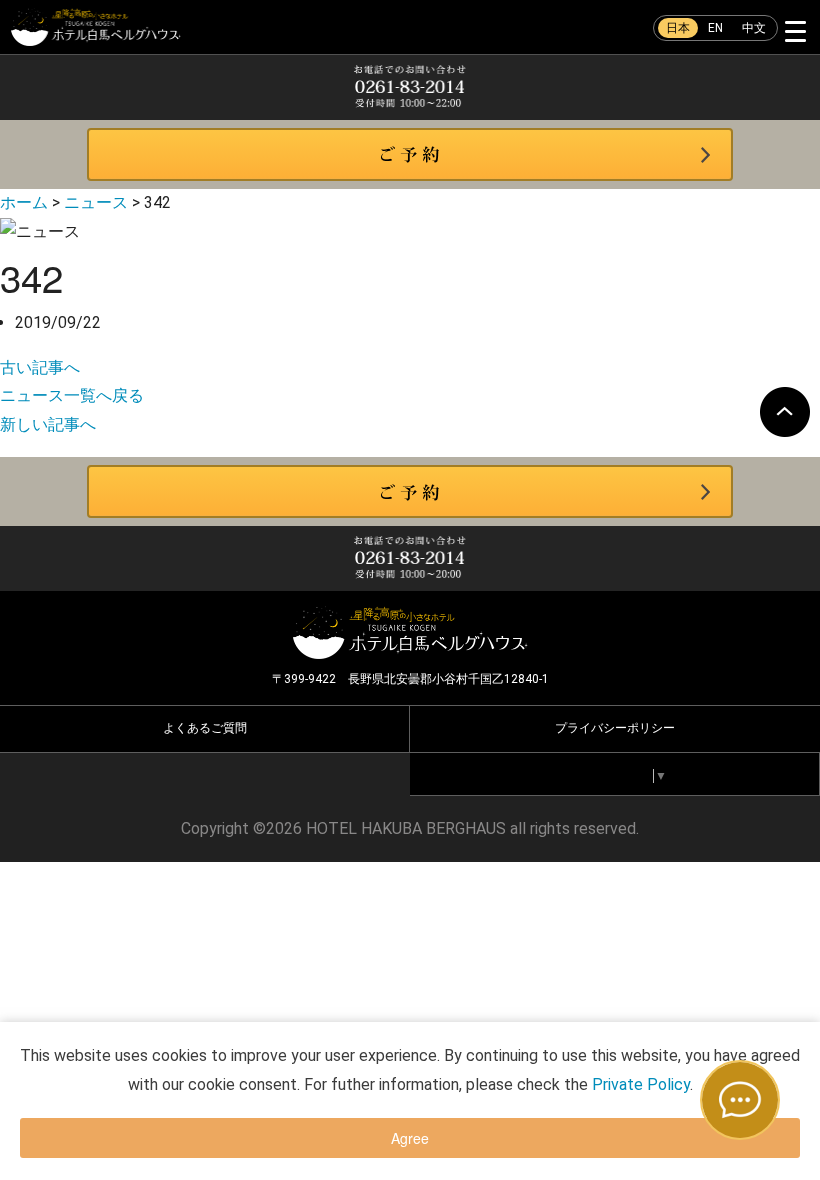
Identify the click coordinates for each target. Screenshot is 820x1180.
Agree (410, 1138)
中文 (754, 28)
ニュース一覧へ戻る (72, 395)
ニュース (96, 202)
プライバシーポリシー (615, 728)
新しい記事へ (48, 424)
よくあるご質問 (205, 728)
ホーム (24, 202)
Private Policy (641, 1084)
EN (715, 28)
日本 (678, 28)
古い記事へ (40, 367)
